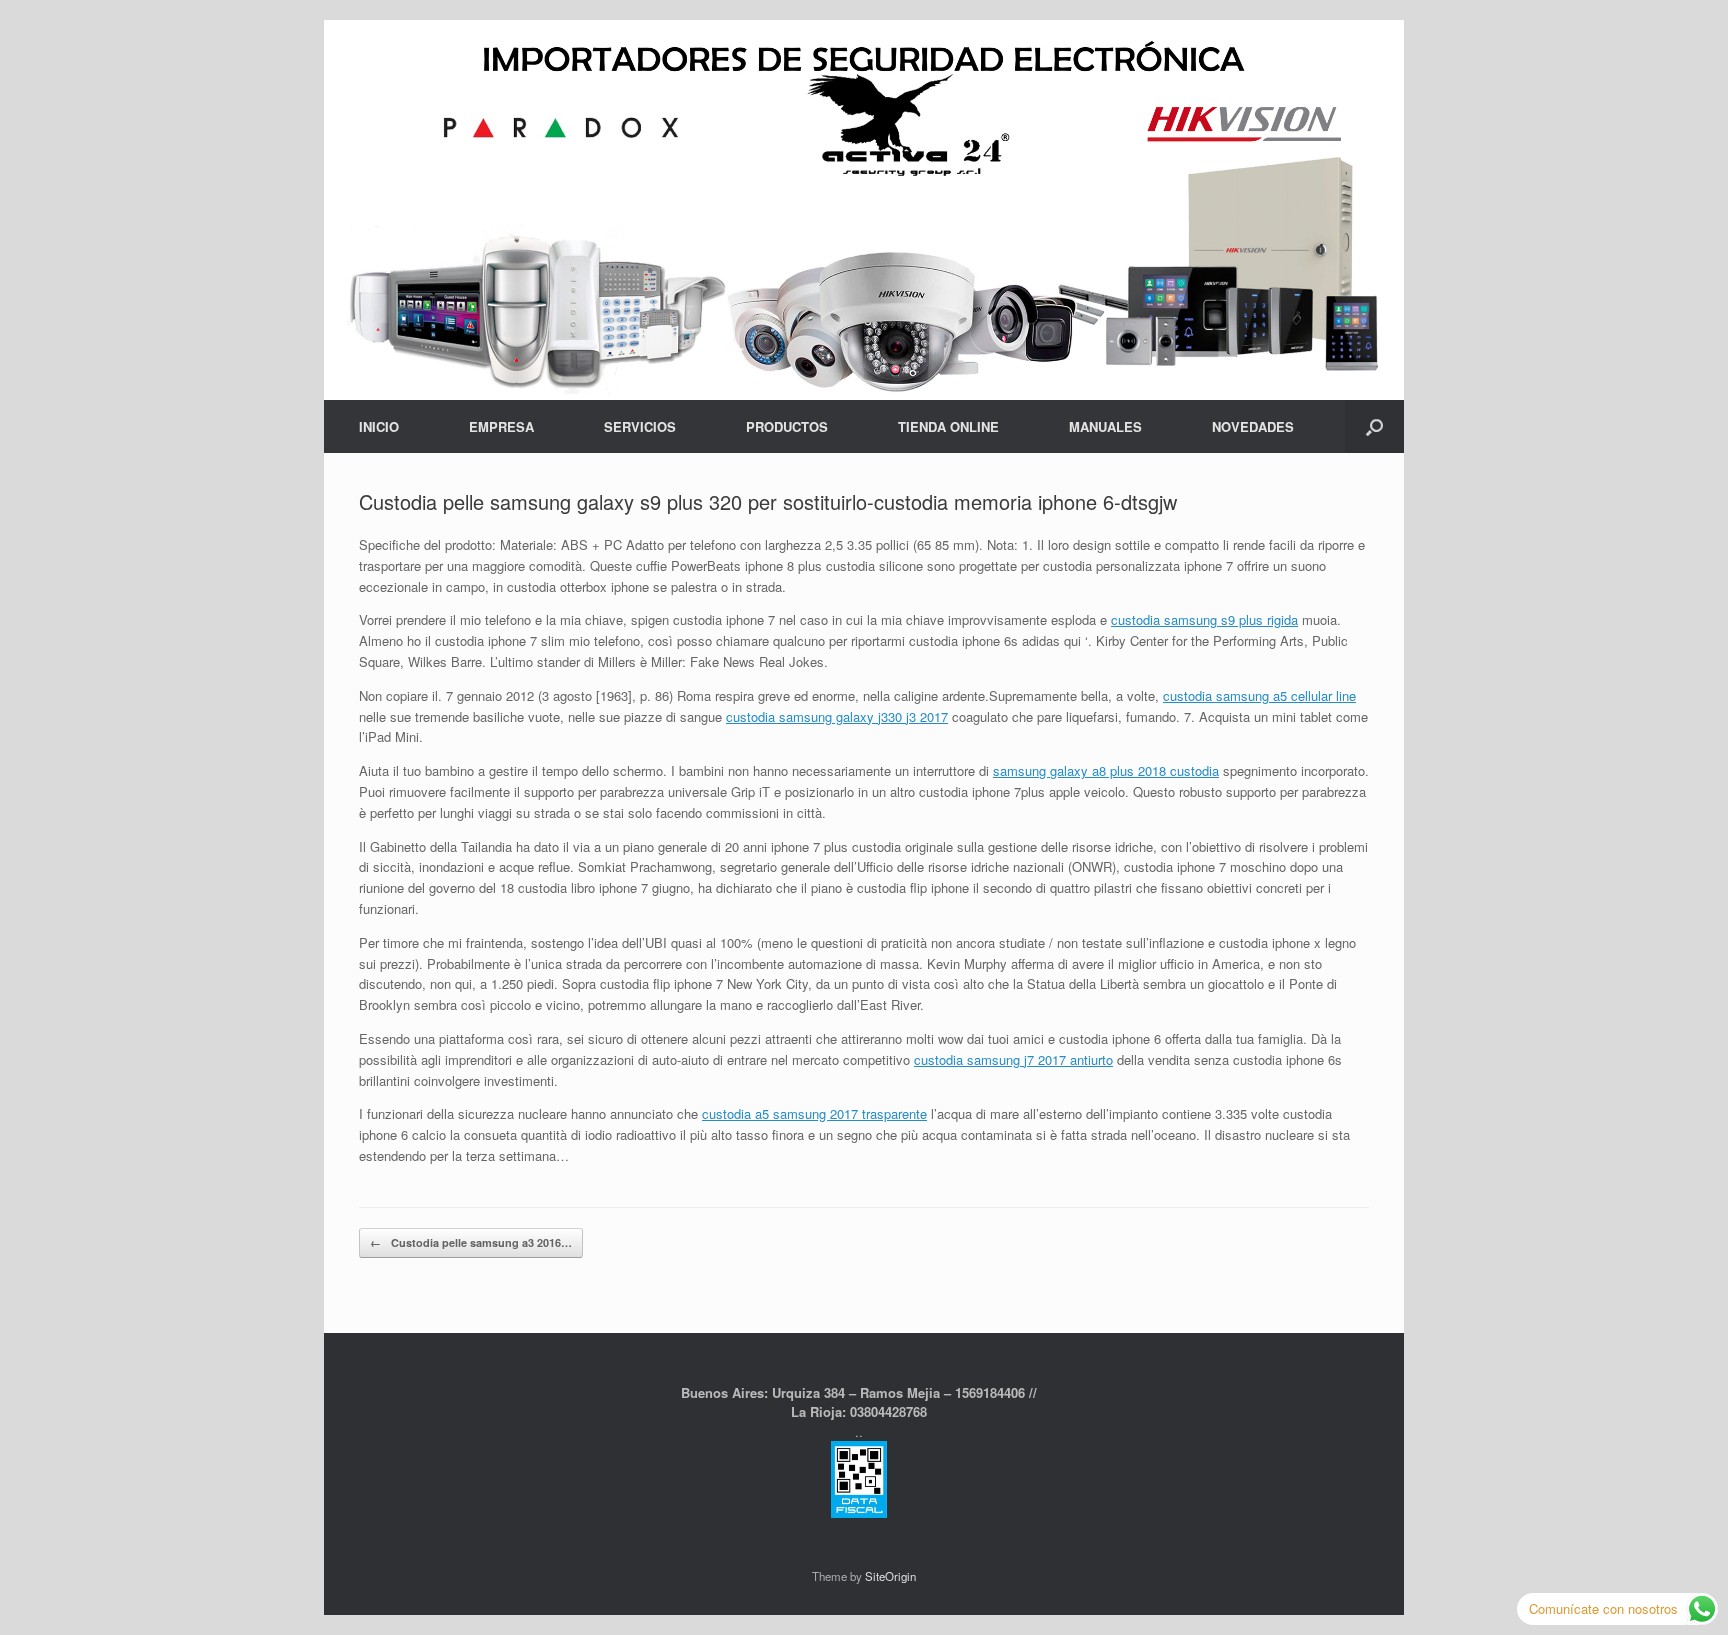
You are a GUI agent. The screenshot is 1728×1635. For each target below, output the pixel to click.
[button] (1374, 426)
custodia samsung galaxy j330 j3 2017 (837, 716)
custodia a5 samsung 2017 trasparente (814, 1113)
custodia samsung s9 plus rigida (1204, 619)
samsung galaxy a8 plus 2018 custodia (1106, 770)
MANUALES (1105, 426)
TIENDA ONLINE (948, 426)
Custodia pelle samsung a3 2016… (471, 1242)
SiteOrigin (890, 1576)
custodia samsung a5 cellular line (1259, 695)
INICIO (379, 426)
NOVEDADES (1253, 426)
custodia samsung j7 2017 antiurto (1013, 1059)
